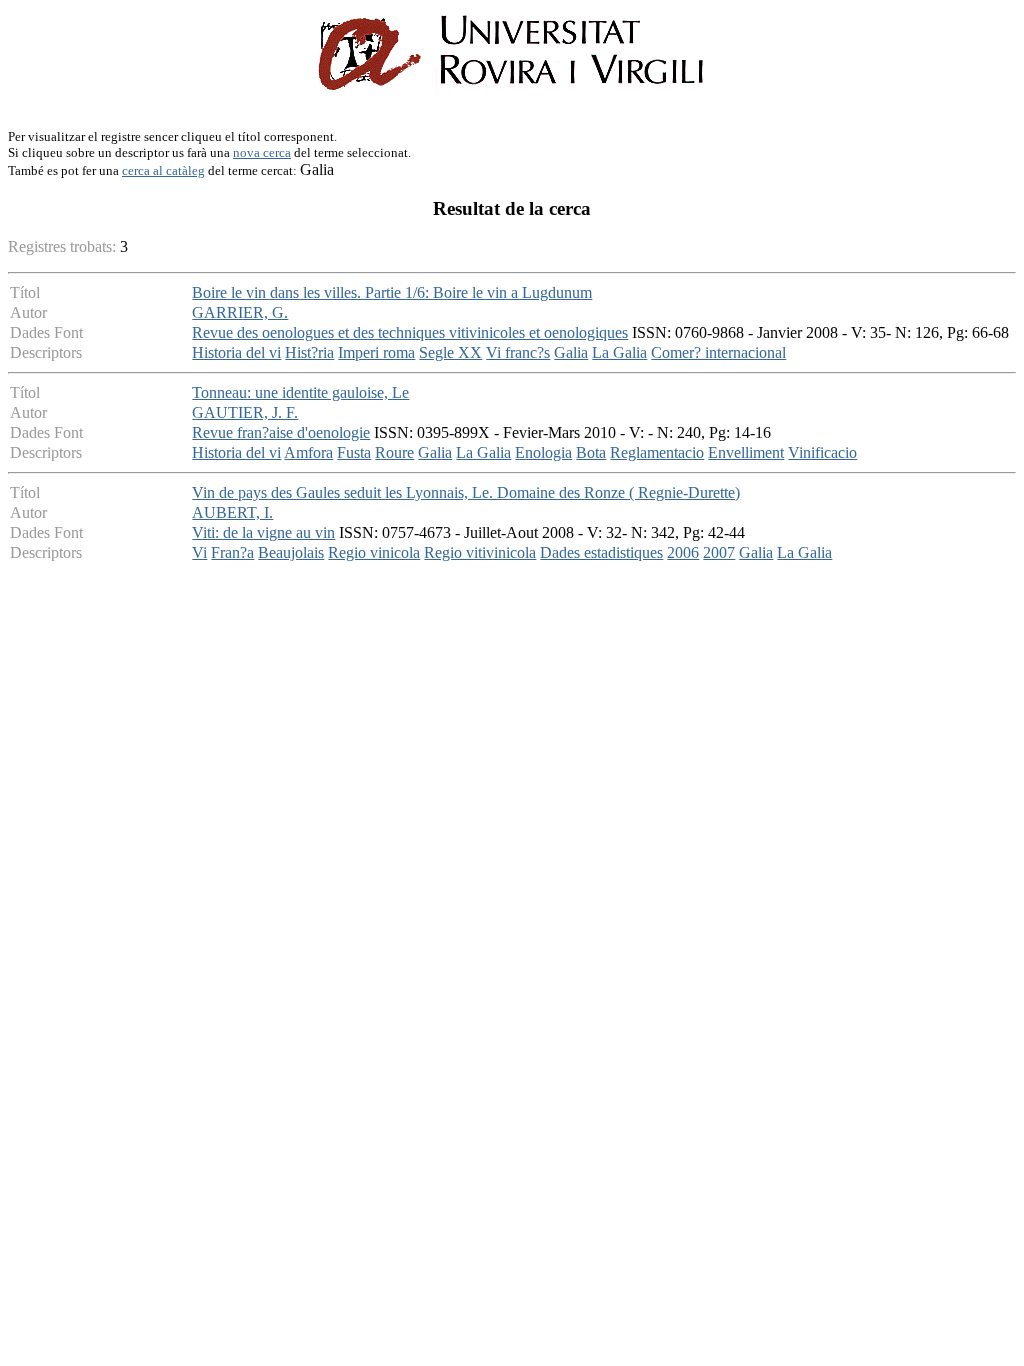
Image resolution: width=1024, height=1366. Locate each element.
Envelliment (746, 452)
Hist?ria (309, 352)
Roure (394, 452)
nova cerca (262, 152)
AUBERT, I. (232, 512)
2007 (719, 552)
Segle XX (450, 352)
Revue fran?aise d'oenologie (281, 432)
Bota (591, 452)
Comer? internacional (718, 352)
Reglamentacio (657, 452)
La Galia (619, 352)
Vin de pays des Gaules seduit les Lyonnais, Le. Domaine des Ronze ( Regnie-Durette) (466, 492)
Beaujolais (291, 552)
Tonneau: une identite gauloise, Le (300, 392)
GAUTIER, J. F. (245, 412)
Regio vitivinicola (480, 552)
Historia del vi (236, 352)
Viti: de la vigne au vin (263, 532)
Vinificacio (822, 452)
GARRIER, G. (240, 312)
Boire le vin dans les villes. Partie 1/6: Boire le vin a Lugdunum (392, 292)
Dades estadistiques (601, 552)
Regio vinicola (374, 552)
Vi (199, 552)
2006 (683, 552)
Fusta (354, 452)
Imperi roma (376, 352)
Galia (571, 352)
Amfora (308, 452)
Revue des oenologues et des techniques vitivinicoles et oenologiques (410, 332)
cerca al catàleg (163, 170)
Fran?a (232, 552)
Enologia (543, 452)
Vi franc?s (518, 352)
